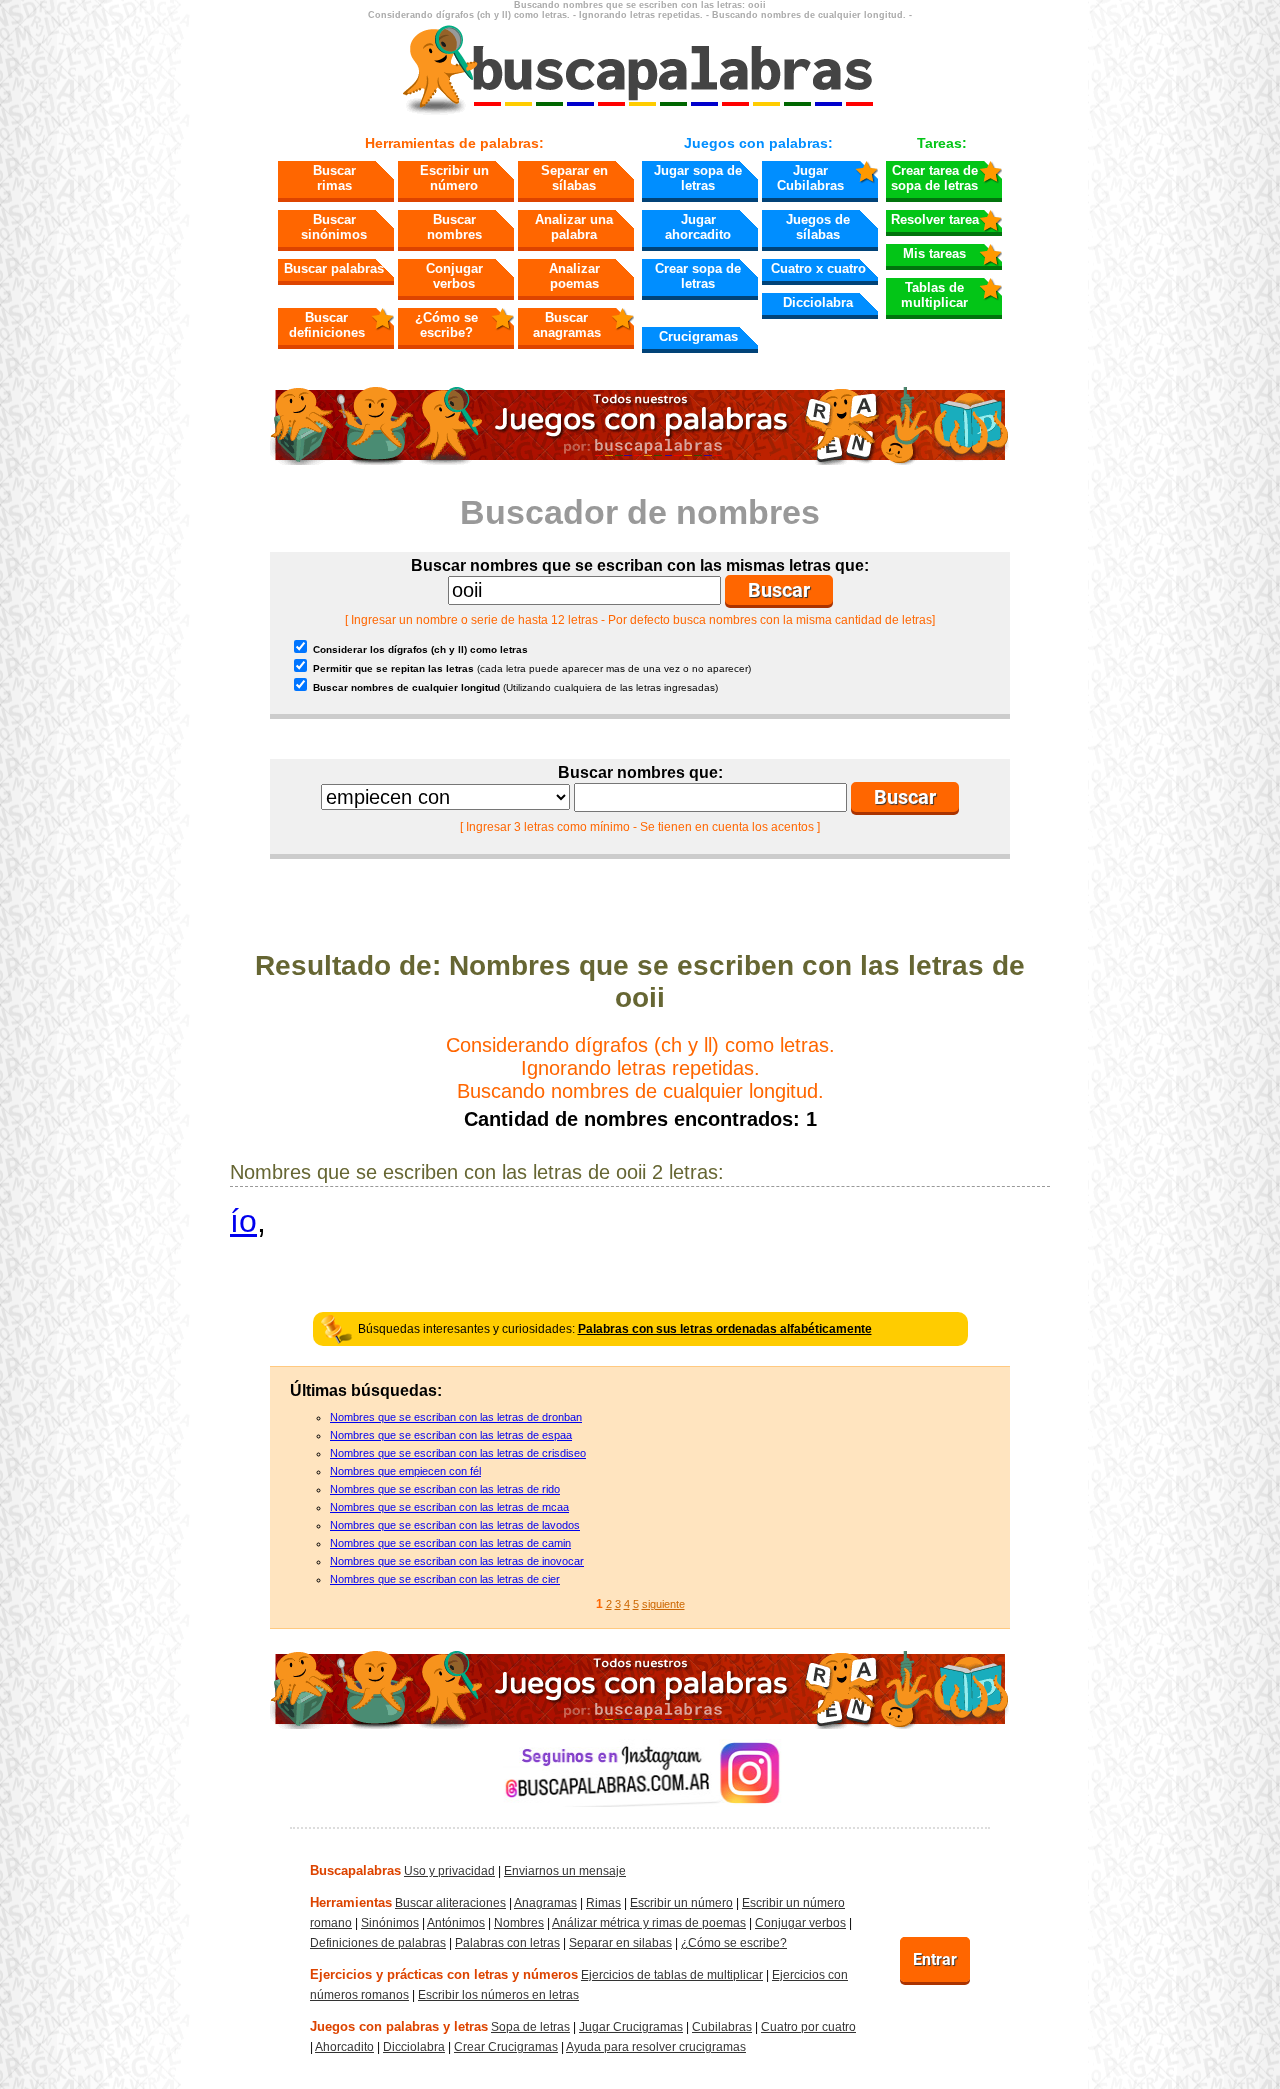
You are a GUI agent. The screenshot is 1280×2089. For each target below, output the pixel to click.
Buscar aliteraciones (450, 1903)
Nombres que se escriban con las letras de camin (450, 1543)
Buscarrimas (334, 178)
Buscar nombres (454, 227)
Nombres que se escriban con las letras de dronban (456, 1417)
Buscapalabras (355, 1870)
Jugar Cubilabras (810, 178)
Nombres (519, 1923)
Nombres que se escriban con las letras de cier (445, 1579)
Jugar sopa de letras (698, 178)
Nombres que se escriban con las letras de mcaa (449, 1507)
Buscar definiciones (327, 325)
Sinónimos (390, 1923)
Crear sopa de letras (698, 276)
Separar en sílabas (574, 178)
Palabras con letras (507, 1943)
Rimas (603, 1903)
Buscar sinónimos (334, 227)
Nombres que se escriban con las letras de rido (445, 1489)
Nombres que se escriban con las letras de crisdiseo (458, 1453)
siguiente (663, 1604)
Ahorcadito (344, 2047)
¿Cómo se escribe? (446, 325)
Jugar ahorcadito (698, 227)
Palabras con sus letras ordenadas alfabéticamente (725, 1329)
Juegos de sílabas (818, 227)
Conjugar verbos (454, 276)
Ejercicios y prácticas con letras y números (444, 1974)
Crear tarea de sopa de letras (934, 178)
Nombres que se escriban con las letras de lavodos (455, 1525)
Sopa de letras (530, 2027)
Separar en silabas (620, 1943)
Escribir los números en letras (498, 1995)
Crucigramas (698, 336)
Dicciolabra (818, 302)
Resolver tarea (935, 219)
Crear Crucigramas (506, 2047)
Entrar (935, 1959)
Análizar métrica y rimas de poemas (649, 1923)
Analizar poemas (574, 276)
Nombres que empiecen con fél (405, 1471)
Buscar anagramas (567, 325)
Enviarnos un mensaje (565, 1871)
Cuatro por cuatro (808, 2027)
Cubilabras (722, 2027)
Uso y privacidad (449, 1871)
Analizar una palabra (574, 227)
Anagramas (545, 1903)
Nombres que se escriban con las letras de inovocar (457, 1561)
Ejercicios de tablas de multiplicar (672, 1975)
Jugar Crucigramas (631, 2027)
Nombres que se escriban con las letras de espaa (451, 1435)
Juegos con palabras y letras (399, 2026)
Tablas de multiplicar (934, 295)
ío (243, 1221)
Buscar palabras (334, 268)
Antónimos (456, 1923)
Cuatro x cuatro (818, 268)
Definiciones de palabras (378, 1943)
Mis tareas (934, 253)
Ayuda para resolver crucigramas (656, 2047)
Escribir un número (454, 178)
